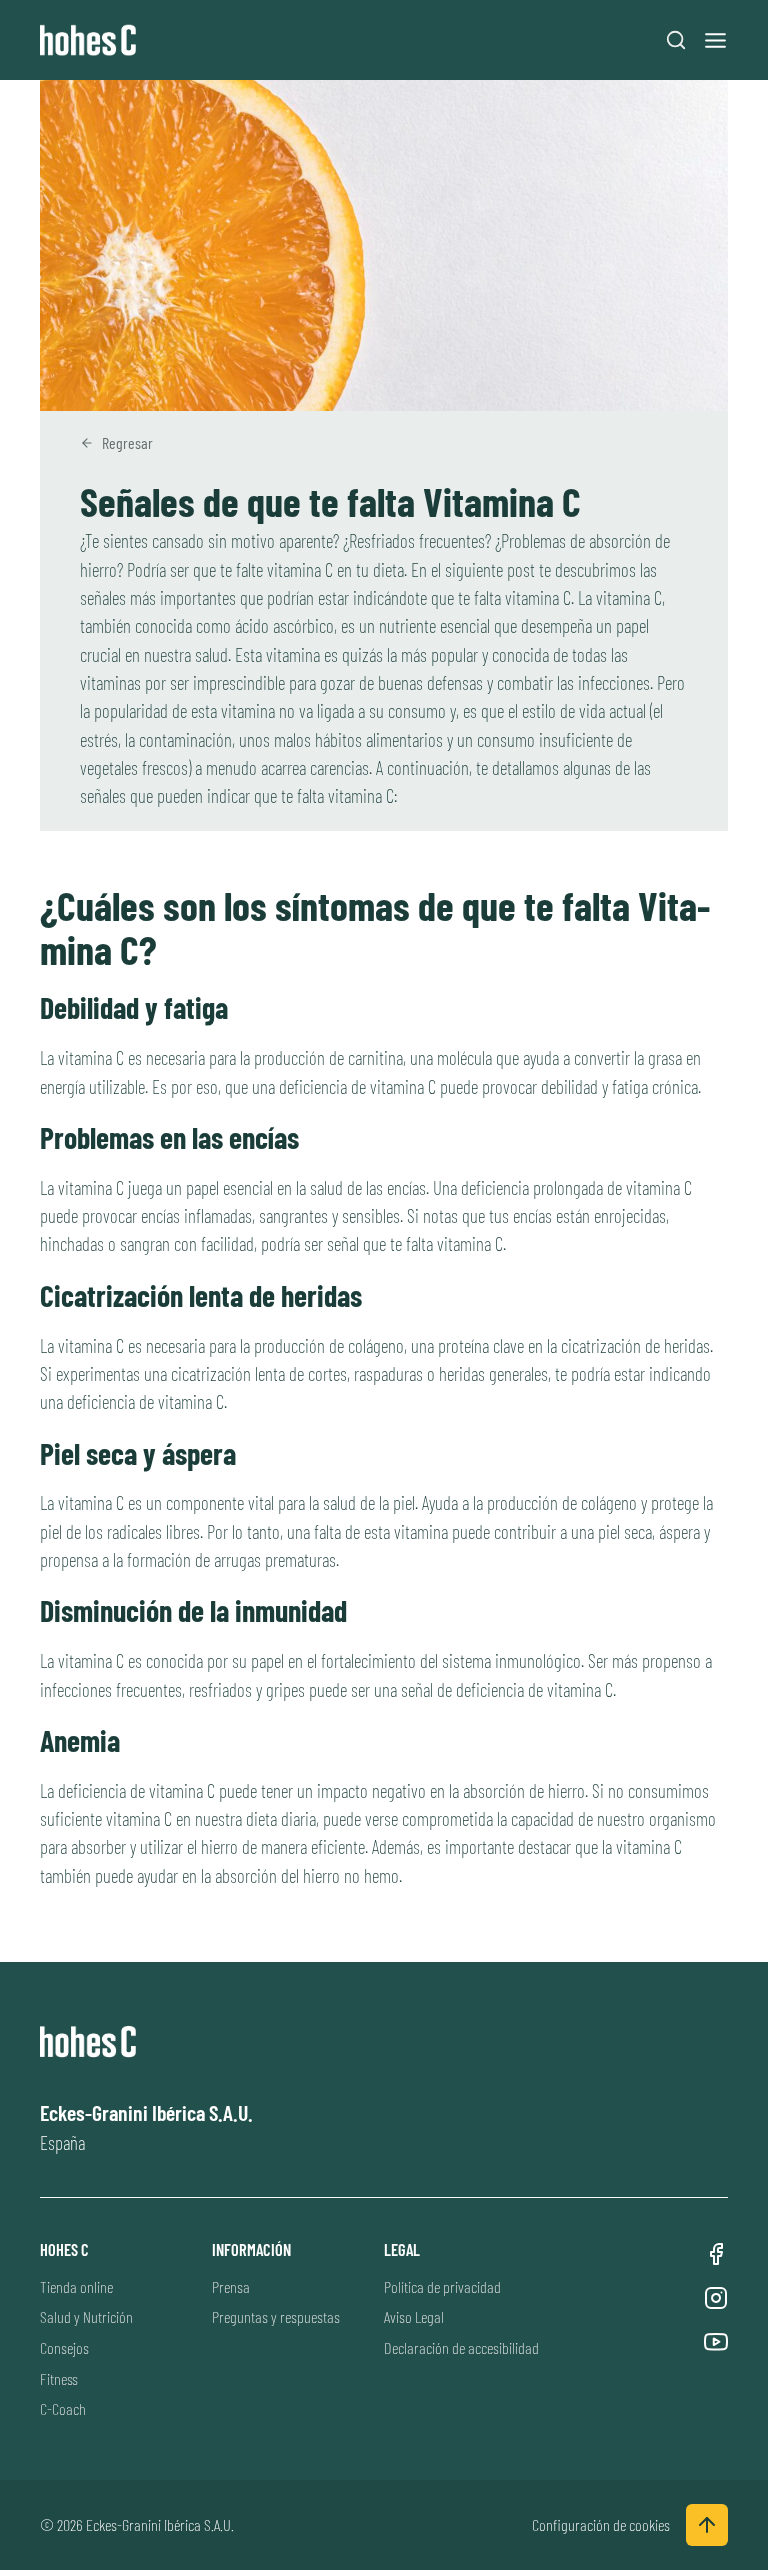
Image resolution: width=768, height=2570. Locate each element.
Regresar (127, 442)
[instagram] (716, 2298)
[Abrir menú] (715, 40)
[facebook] (716, 2254)
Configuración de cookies (601, 2524)
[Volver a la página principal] (92, 40)
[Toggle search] (676, 40)
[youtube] (716, 2342)
